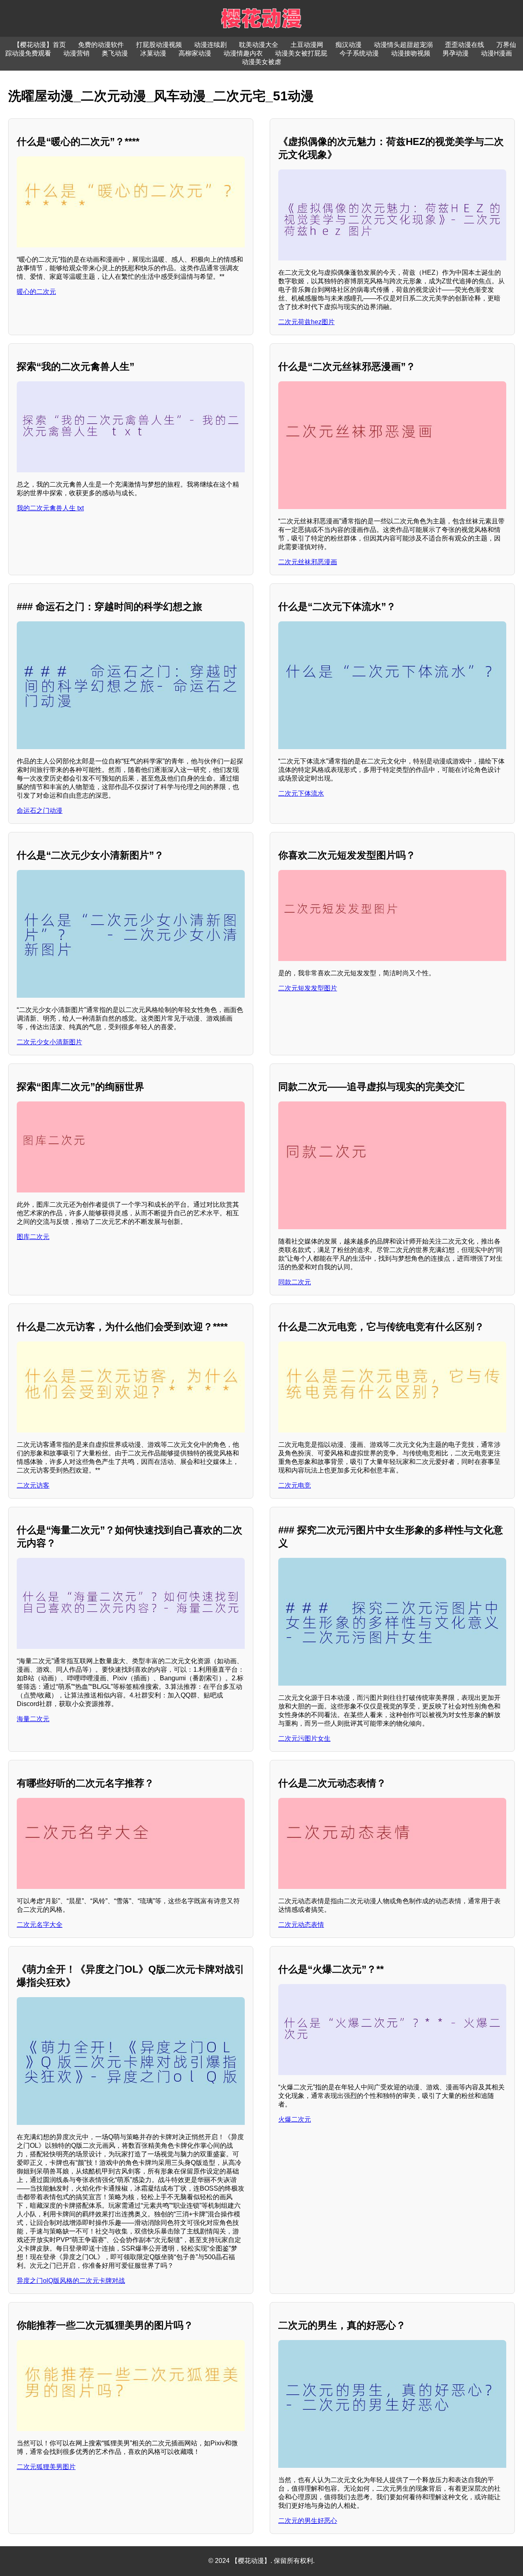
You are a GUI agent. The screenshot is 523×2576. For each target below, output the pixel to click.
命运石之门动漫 (40, 811)
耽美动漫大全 (259, 45)
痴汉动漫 (349, 45)
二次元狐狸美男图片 (46, 2467)
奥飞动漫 (115, 53)
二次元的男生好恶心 (308, 2521)
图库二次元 (33, 1237)
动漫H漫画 (496, 53)
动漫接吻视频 (411, 53)
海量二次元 (33, 1719)
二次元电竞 (295, 1485)
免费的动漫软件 (101, 45)
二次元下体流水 (301, 793)
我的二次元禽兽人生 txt (50, 508)
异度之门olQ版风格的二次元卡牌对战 (71, 2281)
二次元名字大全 (40, 1925)
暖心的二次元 (36, 292)
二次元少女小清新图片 (49, 1042)
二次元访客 (33, 1485)
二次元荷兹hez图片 (306, 322)
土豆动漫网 (307, 45)
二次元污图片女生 (304, 1738)
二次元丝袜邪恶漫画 (308, 562)
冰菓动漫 (153, 53)
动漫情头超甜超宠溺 (403, 45)
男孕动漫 (456, 53)
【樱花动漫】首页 (40, 45)
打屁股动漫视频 (159, 45)
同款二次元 (295, 1282)
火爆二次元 (295, 2119)
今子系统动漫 (359, 53)
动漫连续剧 (210, 45)
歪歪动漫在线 (465, 45)
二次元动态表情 (301, 1925)
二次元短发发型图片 (308, 988)
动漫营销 (76, 53)
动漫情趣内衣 (243, 53)
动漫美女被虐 (261, 62)
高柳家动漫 (195, 53)
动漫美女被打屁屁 (301, 53)
